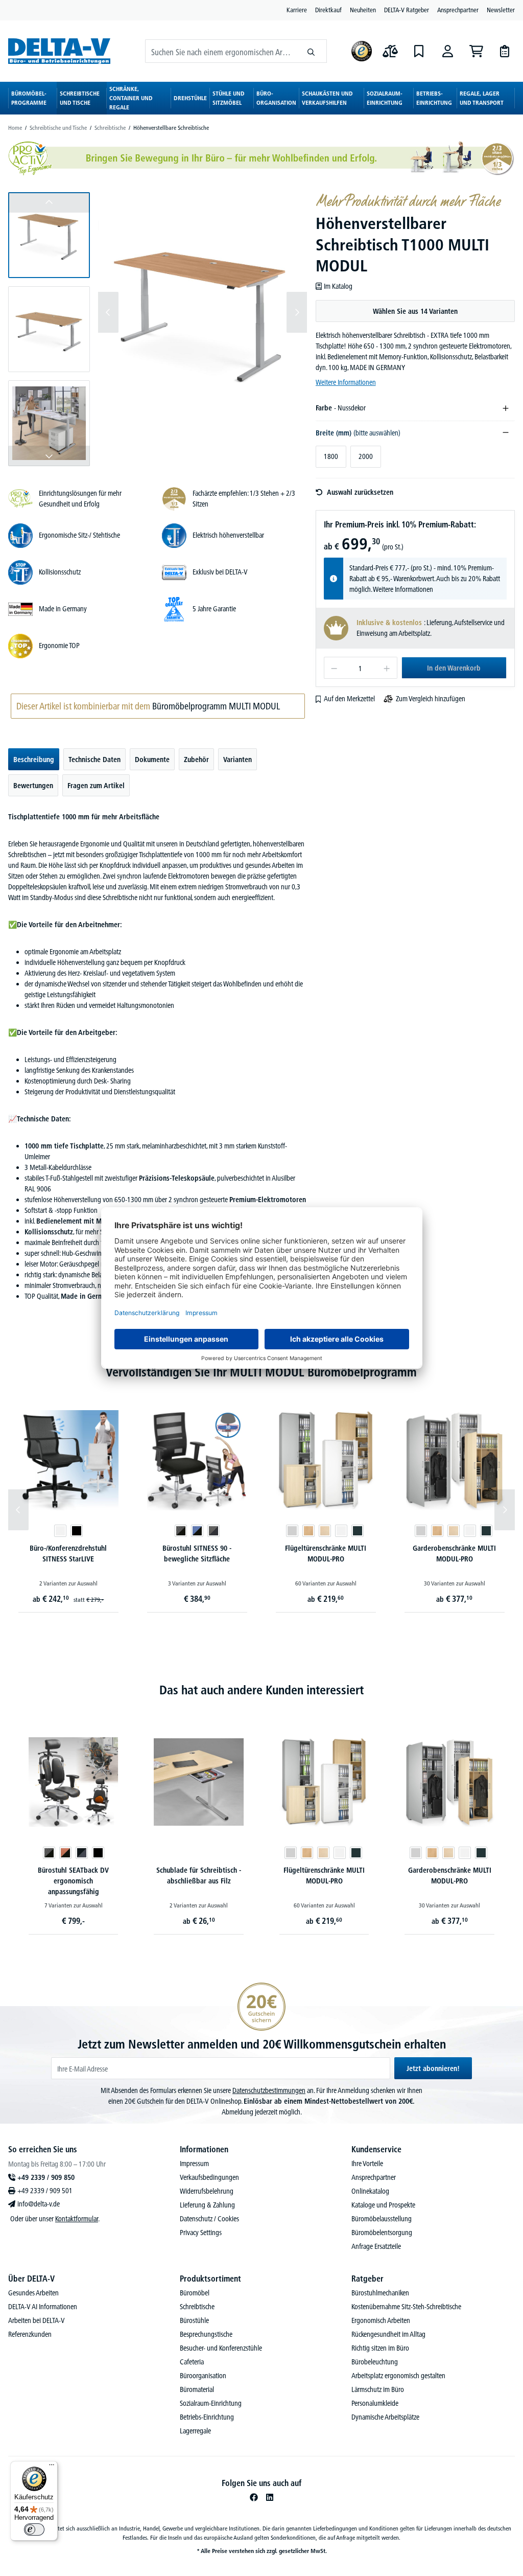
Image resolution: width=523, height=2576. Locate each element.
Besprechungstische (206, 2334)
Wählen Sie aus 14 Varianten (415, 311)
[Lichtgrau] (292, 1531)
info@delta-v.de (39, 2204)
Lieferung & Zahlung (207, 2205)
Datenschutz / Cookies (209, 2219)
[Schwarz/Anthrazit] (213, 1531)
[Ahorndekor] (325, 1531)
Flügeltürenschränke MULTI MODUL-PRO (326, 1554)
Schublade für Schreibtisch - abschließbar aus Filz (199, 1876)
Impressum (194, 2164)
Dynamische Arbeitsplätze (385, 2417)
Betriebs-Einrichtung (207, 2417)
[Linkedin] (270, 2497)
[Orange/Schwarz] (65, 1853)
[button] (49, 235)
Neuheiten (363, 10)
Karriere (297, 10)
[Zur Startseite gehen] (59, 51)
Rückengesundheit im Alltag (388, 2334)
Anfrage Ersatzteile (376, 2246)
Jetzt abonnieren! (433, 2068)
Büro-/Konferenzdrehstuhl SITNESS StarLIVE (68, 1554)
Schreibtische (197, 2307)
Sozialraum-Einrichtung (211, 2403)
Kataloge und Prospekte (383, 2205)
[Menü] (52, 2467)
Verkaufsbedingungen (209, 2177)
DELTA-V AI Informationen (43, 2307)
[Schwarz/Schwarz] (181, 1531)
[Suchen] (311, 51)
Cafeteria (192, 2362)
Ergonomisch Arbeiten (381, 2320)
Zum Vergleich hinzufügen (431, 699)
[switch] (34, 2529)
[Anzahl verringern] (334, 668)
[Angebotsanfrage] (505, 51)
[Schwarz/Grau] (82, 1853)
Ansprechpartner (458, 10)
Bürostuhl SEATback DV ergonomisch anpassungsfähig (73, 1881)
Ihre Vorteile (367, 2164)
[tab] (34, 759)
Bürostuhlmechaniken (380, 2293)
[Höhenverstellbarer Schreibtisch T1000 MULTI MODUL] (203, 312)
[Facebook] (254, 2497)
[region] (158, 329)
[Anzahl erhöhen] (387, 668)
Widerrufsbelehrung (207, 2191)
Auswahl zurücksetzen (360, 492)
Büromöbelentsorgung (382, 2233)
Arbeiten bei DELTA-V (37, 2320)
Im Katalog (338, 286)
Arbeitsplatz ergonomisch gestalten (398, 2376)
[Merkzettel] (419, 51)
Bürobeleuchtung (375, 2362)
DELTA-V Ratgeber (407, 10)
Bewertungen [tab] (33, 786)
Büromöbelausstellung (382, 2219)
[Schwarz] (77, 1531)
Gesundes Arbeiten (33, 2293)
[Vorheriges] (108, 312)
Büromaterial (197, 2389)
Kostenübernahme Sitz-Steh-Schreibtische (406, 2307)
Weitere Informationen (346, 382)
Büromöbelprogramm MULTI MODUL (216, 706)
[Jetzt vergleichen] (390, 51)
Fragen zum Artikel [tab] (96, 786)
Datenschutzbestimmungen (269, 2090)
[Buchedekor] (308, 1531)
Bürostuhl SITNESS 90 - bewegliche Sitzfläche (197, 1554)
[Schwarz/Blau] (197, 1531)
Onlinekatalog (370, 2191)
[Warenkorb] (476, 51)
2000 (366, 456)
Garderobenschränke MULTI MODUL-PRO (454, 1554)
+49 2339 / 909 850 (46, 2177)
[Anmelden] (447, 51)
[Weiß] (60, 1531)
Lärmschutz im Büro (378, 2389)
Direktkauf (328, 10)
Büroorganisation (203, 2376)
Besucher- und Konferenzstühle (221, 2348)
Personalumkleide (375, 2403)
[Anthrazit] (358, 1531)
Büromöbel (195, 2293)
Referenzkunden (30, 2334)
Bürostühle (194, 2320)
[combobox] (221, 51)
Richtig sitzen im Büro (380, 2348)
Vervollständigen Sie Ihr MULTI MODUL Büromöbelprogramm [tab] (261, 1372)
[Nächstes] (297, 312)
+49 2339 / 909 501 (45, 2191)
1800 (331, 456)
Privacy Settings (201, 2233)
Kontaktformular (77, 2219)
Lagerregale (195, 2431)
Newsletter (501, 10)
